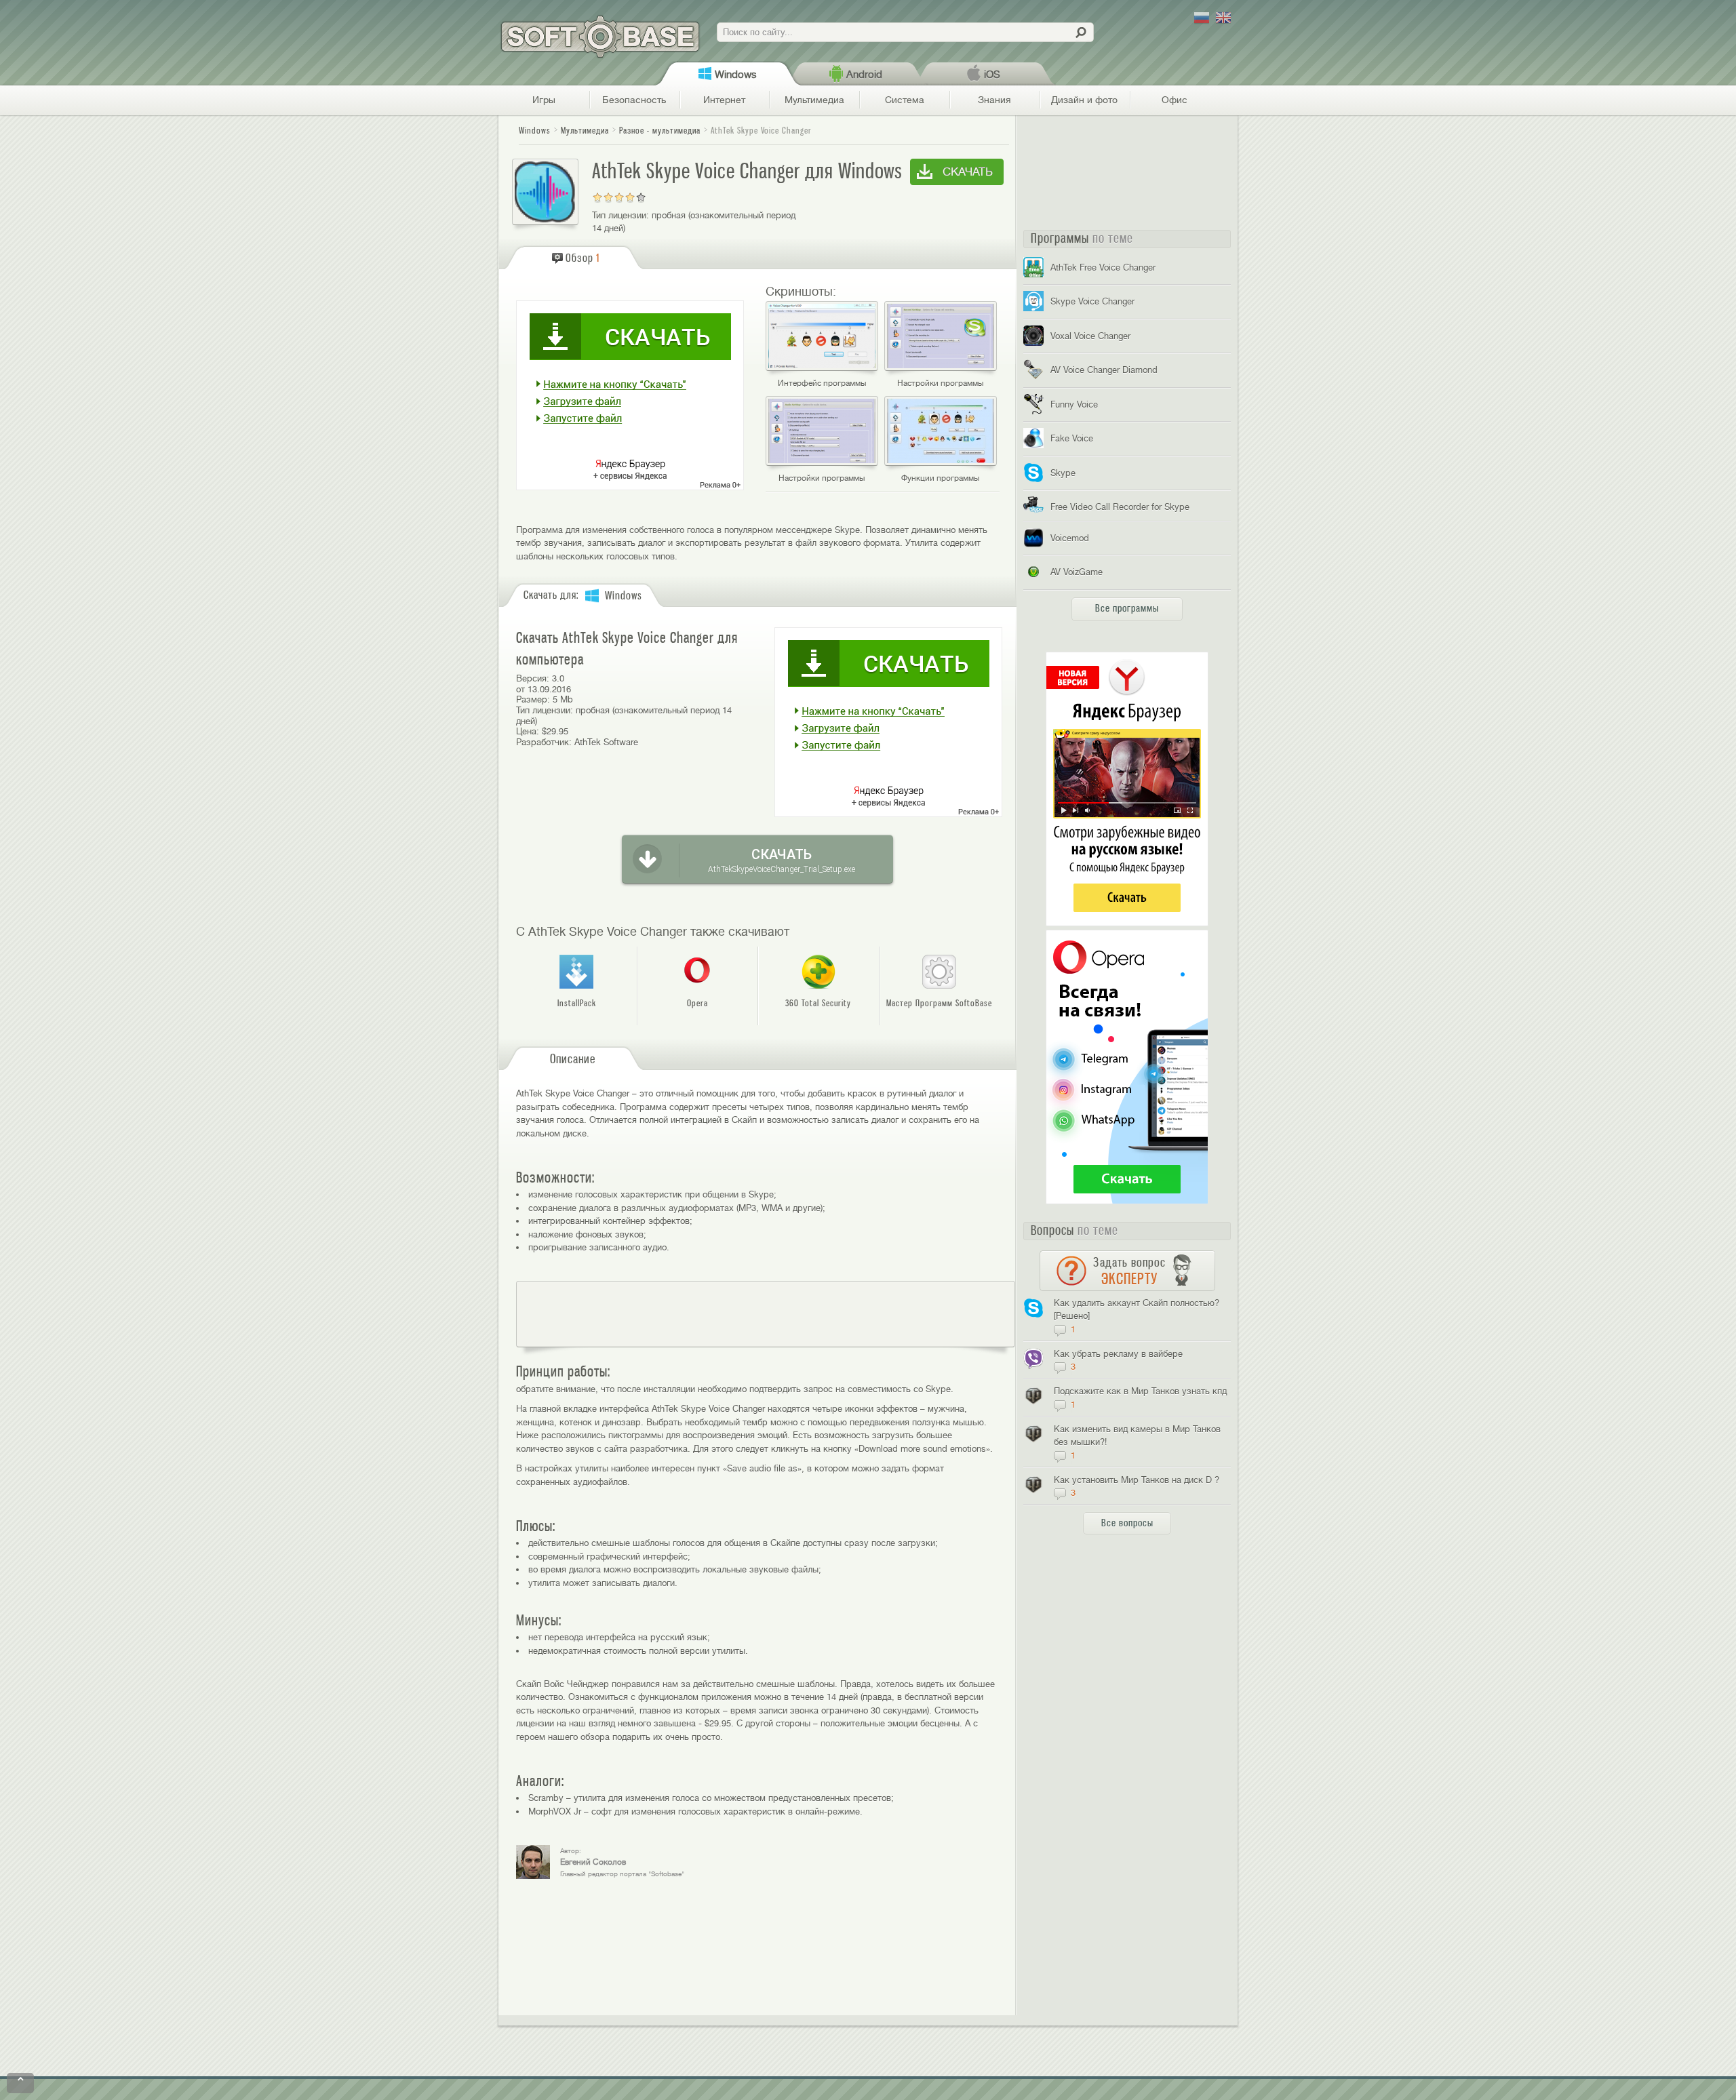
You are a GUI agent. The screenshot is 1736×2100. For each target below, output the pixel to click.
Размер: (533, 699)
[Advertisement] (766, 1314)
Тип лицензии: (620, 215)
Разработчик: (544, 742)
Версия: (533, 678)
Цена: (528, 731)
